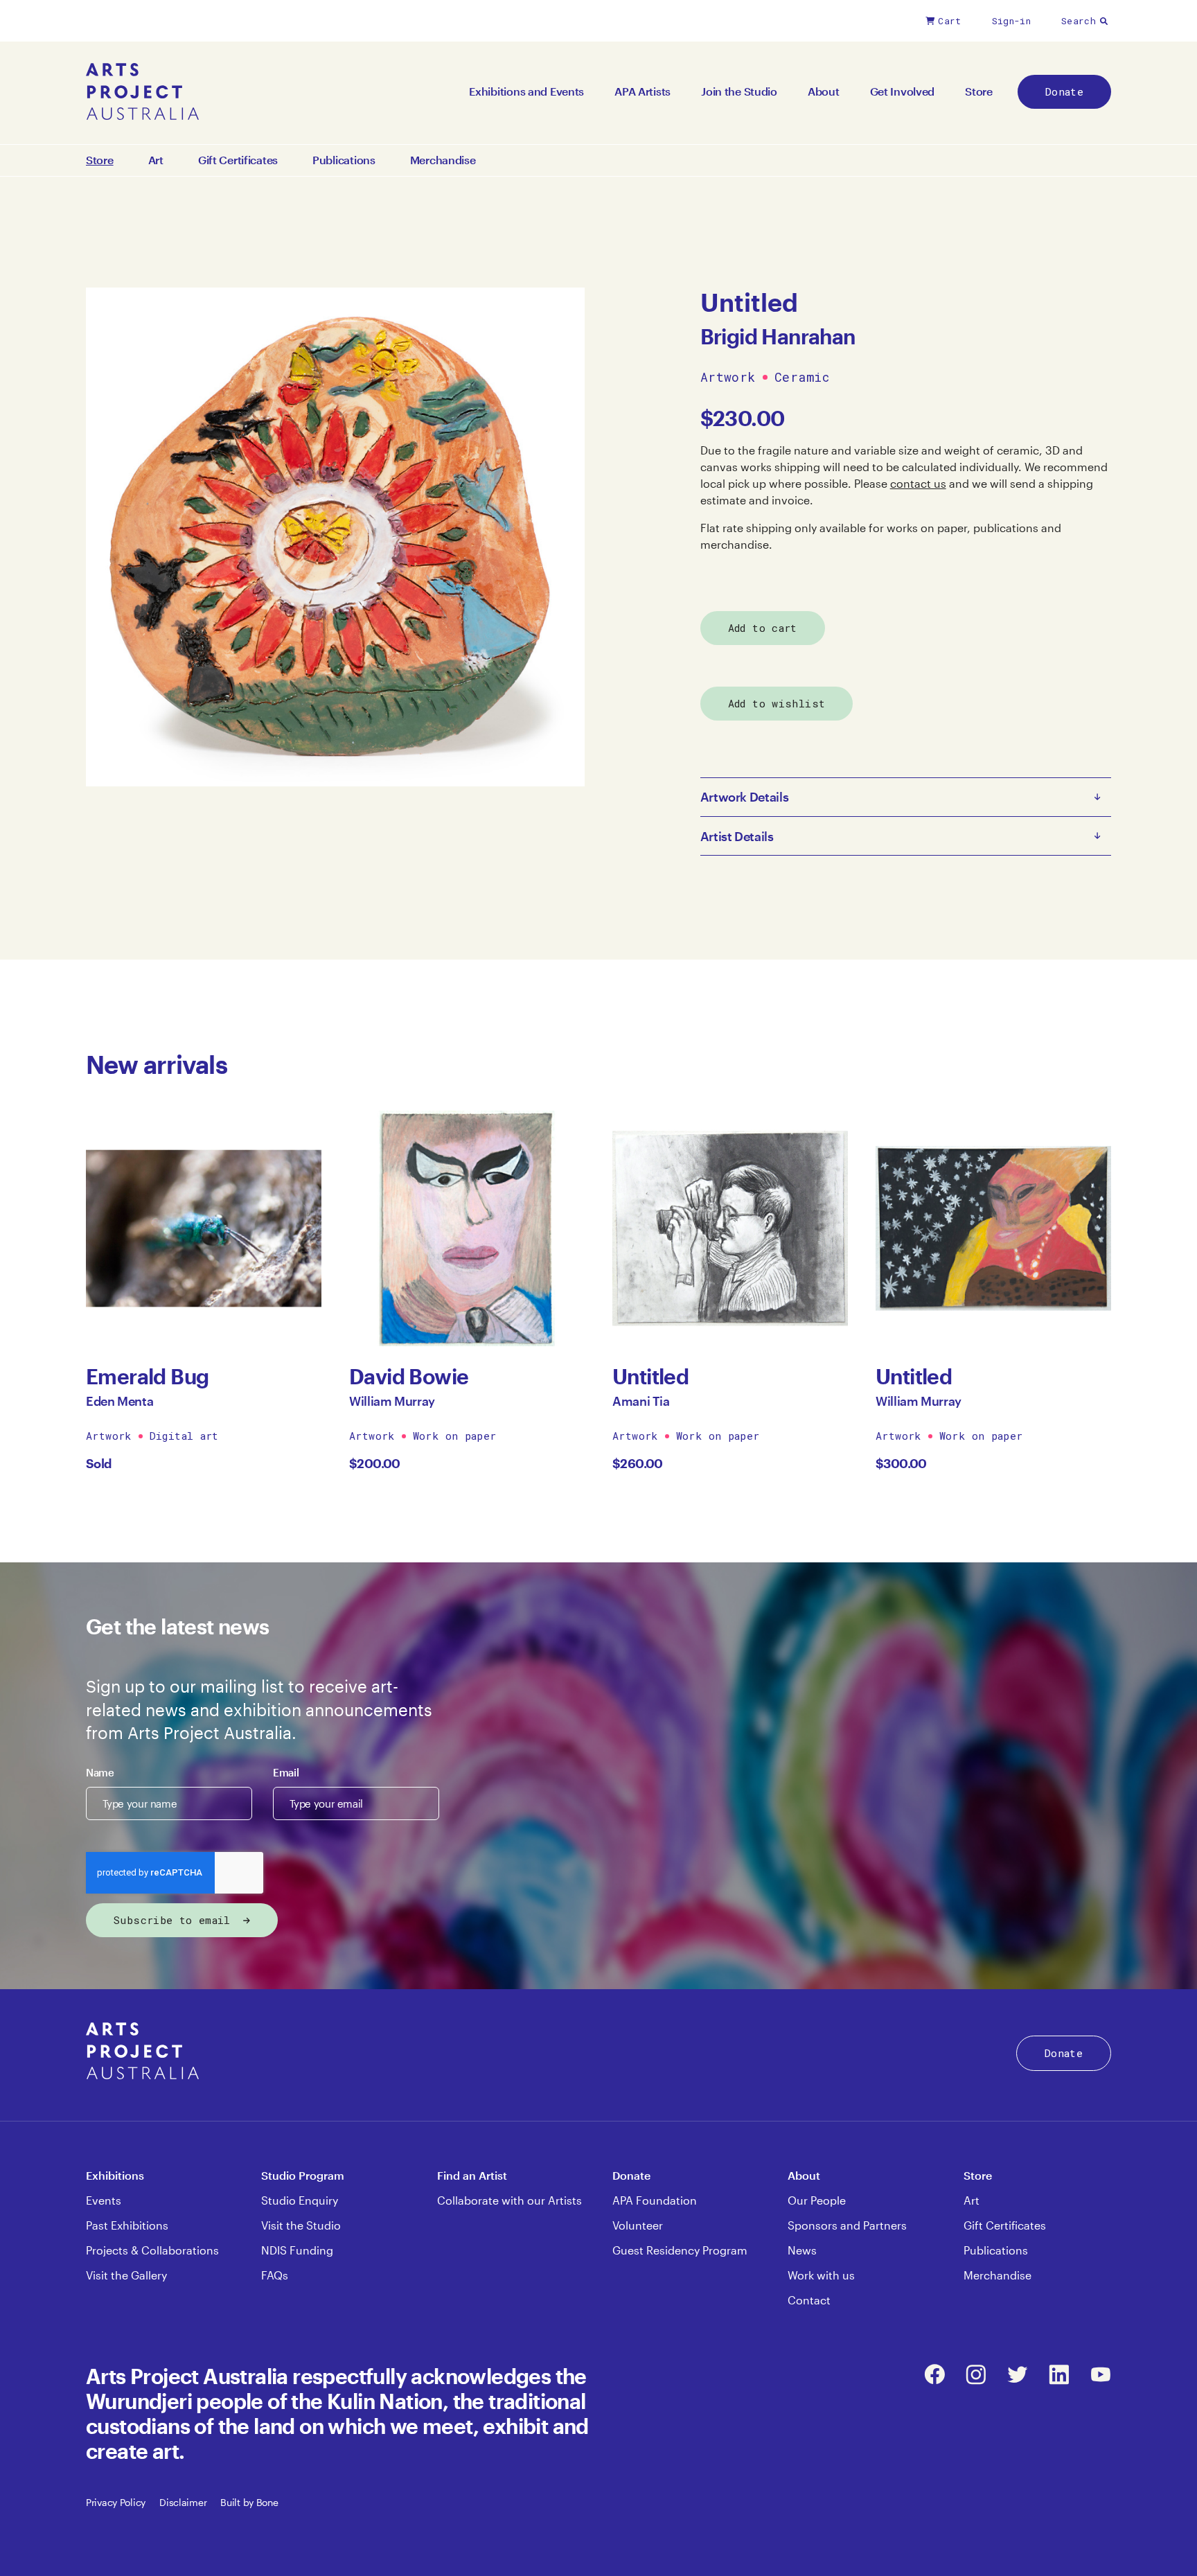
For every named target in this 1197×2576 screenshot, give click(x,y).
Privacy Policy (116, 2502)
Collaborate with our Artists (509, 2200)
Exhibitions (115, 2175)
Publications (344, 160)
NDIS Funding (297, 2250)
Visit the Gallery (126, 2275)
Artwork (728, 378)
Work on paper (455, 1436)
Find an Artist (472, 2175)
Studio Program (303, 2175)
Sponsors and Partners (847, 2225)
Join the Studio (739, 91)
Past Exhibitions (127, 2225)
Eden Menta (119, 1401)
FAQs (275, 2275)
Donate (1064, 91)
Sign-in (1011, 21)
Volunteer (638, 2225)
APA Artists (642, 91)
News (802, 2250)
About (824, 91)
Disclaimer (183, 2502)
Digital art (184, 1436)
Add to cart (763, 628)
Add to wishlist (777, 703)
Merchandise (443, 160)
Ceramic (802, 378)
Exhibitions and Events (526, 91)
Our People (817, 2200)
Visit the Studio (301, 2225)
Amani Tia (641, 1401)
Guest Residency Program (680, 2250)
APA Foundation (655, 2200)
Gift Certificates (238, 160)
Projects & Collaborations (152, 2250)
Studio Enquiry (300, 2200)
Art (156, 160)
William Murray (392, 1401)
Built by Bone (249, 2502)
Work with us (821, 2275)
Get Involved (903, 91)
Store (979, 91)
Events (104, 2200)
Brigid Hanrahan (778, 336)
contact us (918, 483)
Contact (809, 2300)
